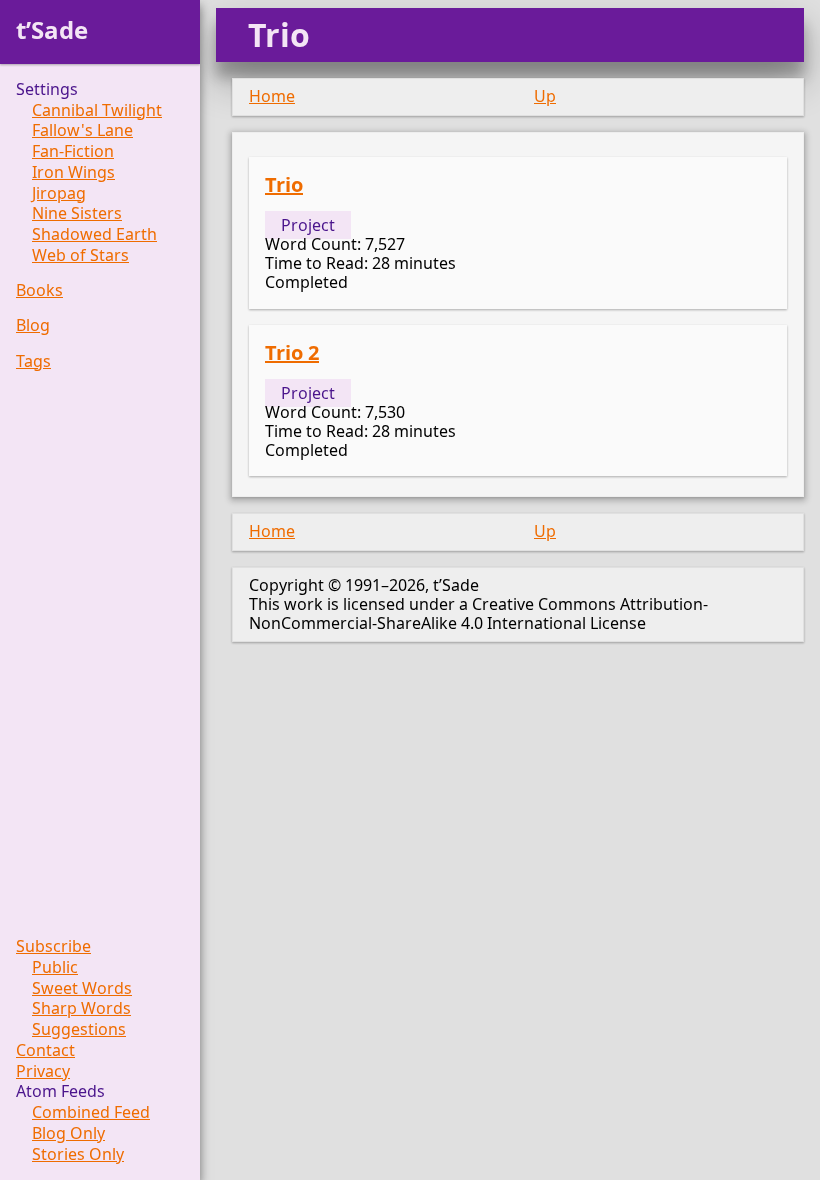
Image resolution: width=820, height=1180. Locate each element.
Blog (33, 325)
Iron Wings (73, 172)
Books (39, 290)
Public (55, 967)
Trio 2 (292, 352)
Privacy (43, 1071)
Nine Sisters (77, 213)
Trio (284, 184)
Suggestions (79, 1029)
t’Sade (52, 29)
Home (272, 96)
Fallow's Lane (82, 130)
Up (545, 96)
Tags (33, 361)
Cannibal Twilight (97, 110)
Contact (45, 1050)
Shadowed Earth (94, 234)
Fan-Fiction (73, 151)
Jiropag (59, 193)
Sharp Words (81, 1008)
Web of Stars (80, 255)
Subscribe (53, 946)
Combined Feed (91, 1112)
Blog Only (68, 1133)
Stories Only (78, 1154)
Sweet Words (82, 988)
